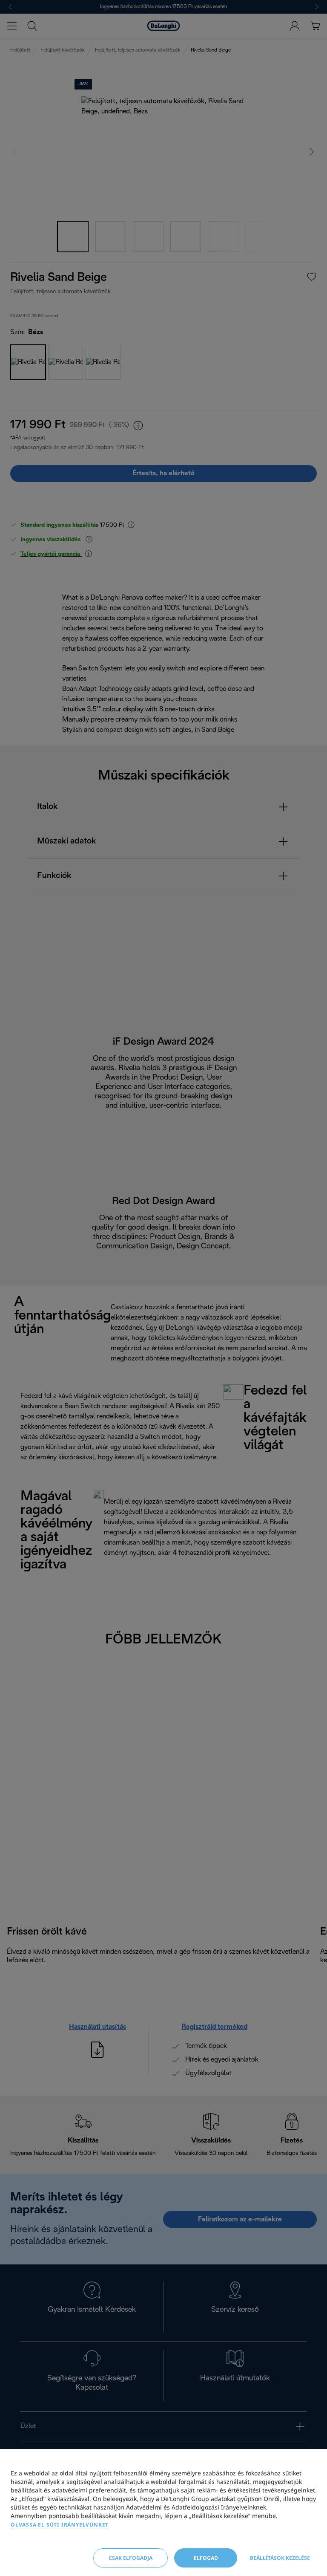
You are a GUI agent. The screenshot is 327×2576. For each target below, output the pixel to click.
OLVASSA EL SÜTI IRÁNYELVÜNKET (60, 2525)
